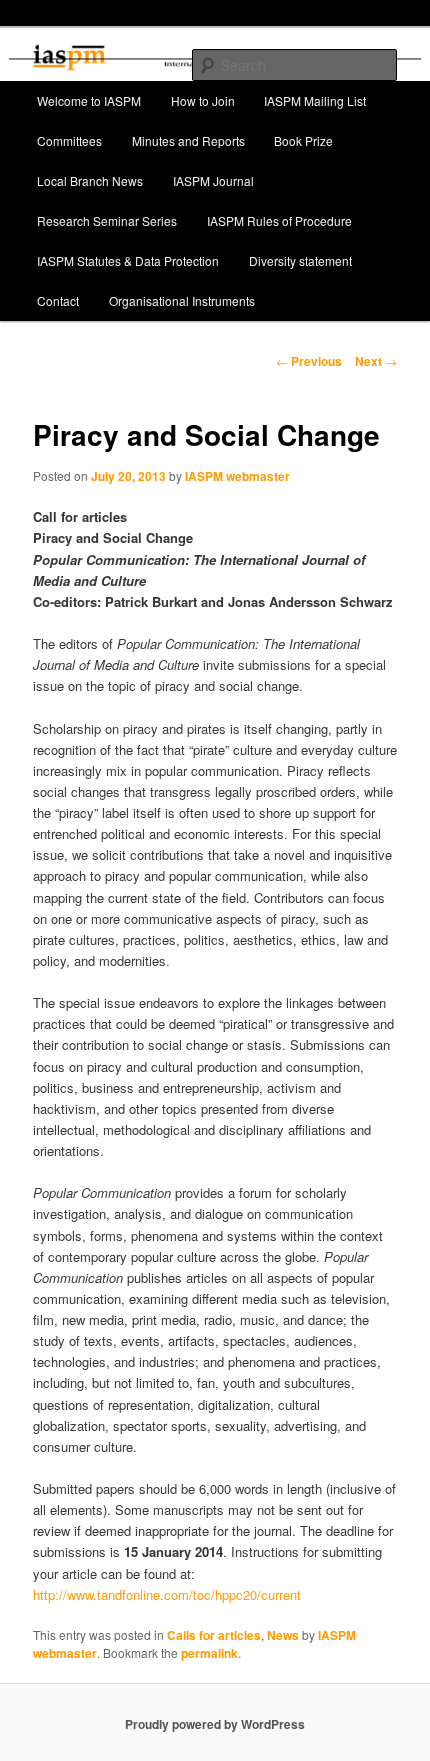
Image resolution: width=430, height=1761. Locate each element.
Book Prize (303, 140)
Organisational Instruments (182, 300)
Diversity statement (300, 260)
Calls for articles (214, 1635)
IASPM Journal (213, 180)
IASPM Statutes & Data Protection (128, 260)
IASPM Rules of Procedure (279, 220)
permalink (209, 1653)
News (283, 1635)
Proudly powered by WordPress (215, 1724)
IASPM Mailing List (315, 100)
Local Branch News (90, 180)
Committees (69, 140)
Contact (58, 300)
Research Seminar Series (107, 220)
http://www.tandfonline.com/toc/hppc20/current (167, 1594)
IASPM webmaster (237, 476)
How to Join (203, 100)
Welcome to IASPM (89, 100)
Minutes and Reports (188, 140)
